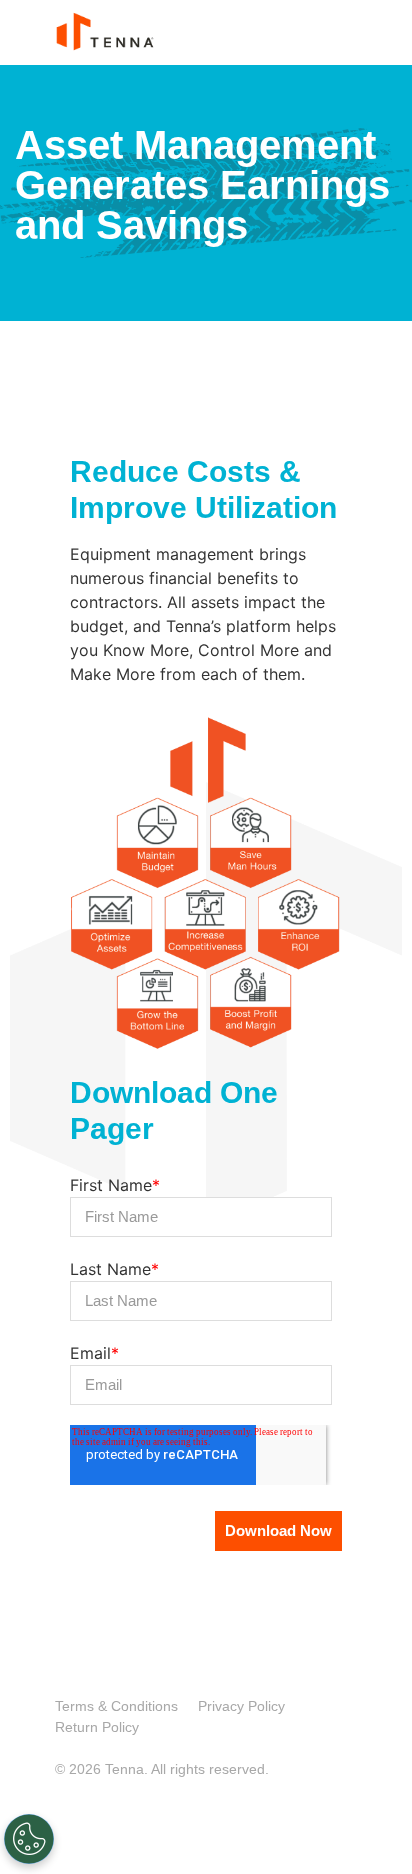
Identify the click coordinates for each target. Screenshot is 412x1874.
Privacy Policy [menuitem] (241, 1706)
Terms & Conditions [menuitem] (116, 1706)
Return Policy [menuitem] (97, 1727)
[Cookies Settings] (29, 1839)
